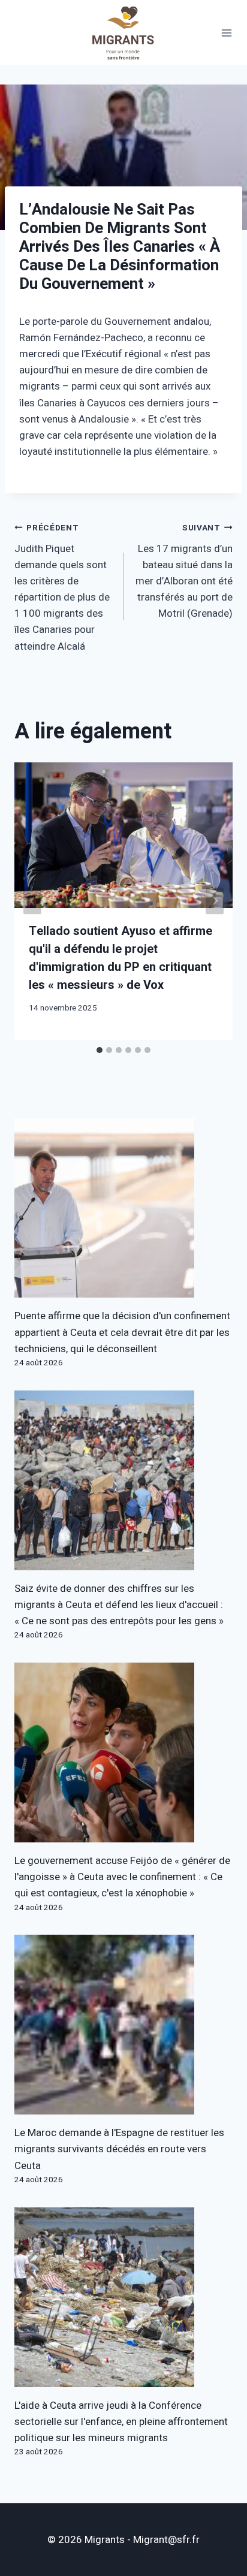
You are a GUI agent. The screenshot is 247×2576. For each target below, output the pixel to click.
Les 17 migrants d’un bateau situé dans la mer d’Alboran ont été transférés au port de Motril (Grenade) (184, 571)
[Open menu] (227, 33)
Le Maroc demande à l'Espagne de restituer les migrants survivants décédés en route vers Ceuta (119, 2149)
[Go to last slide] (32, 901)
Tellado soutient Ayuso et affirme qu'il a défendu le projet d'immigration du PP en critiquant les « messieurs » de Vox (121, 958)
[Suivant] (215, 901)
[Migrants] (123, 33)
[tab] (100, 1050)
